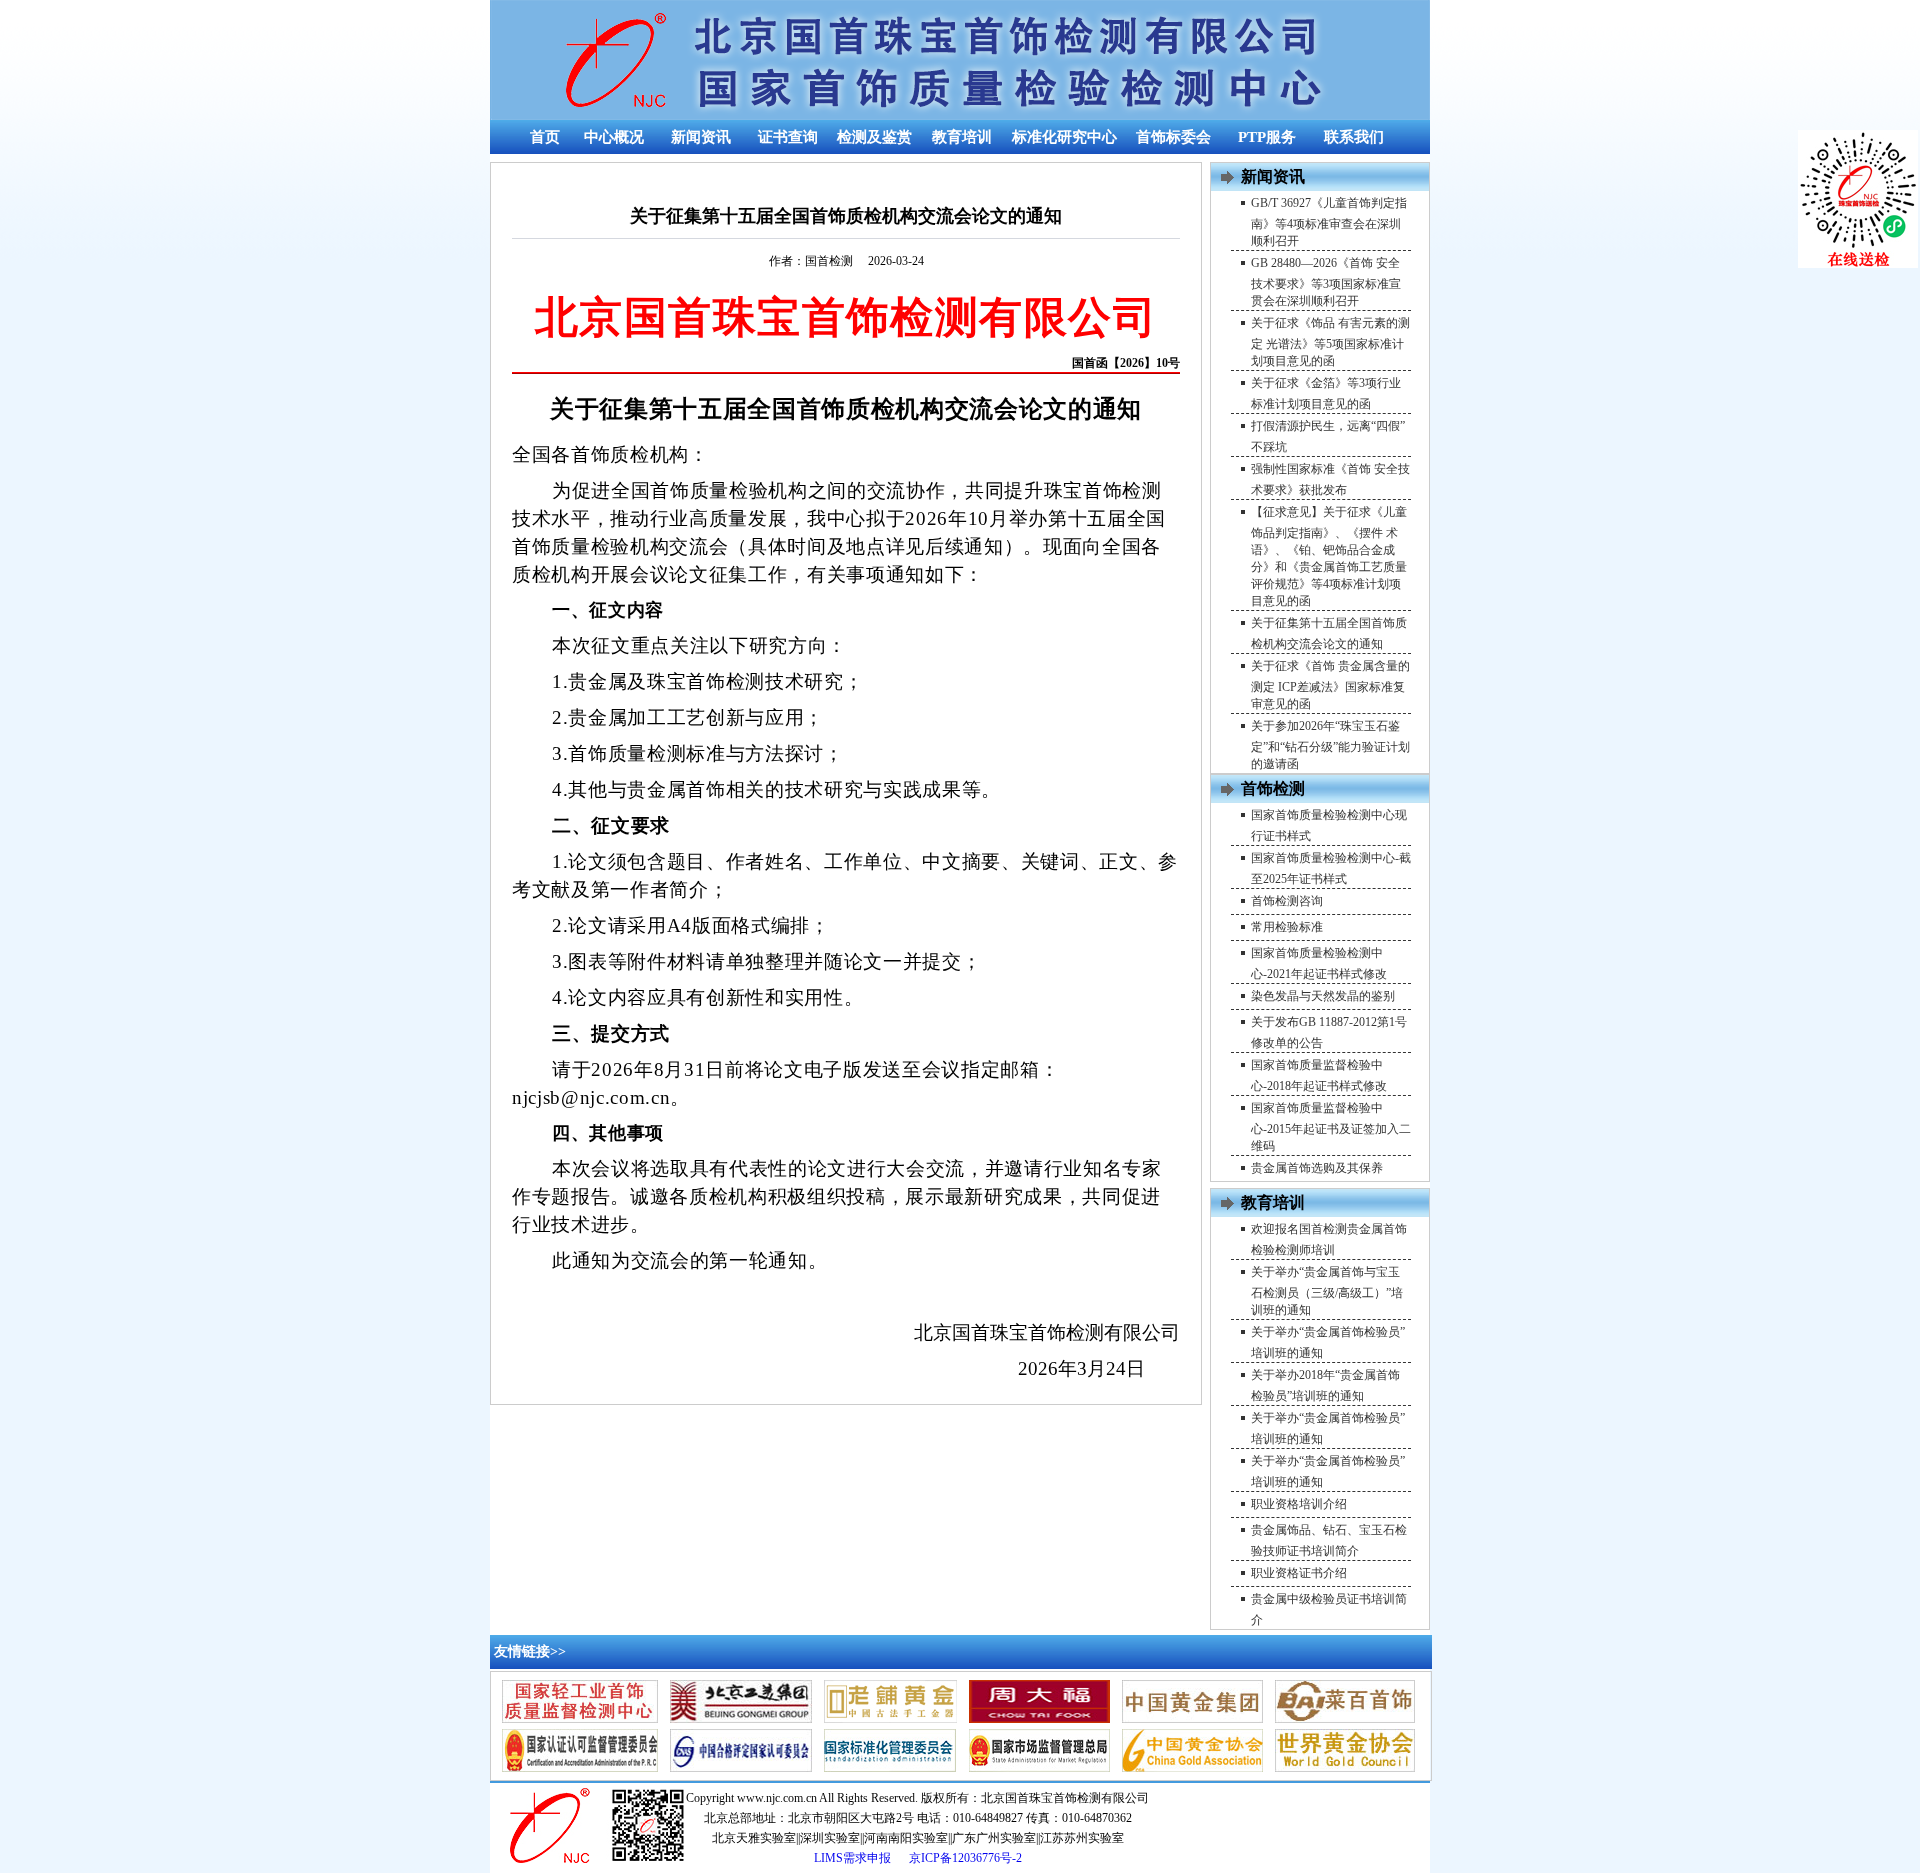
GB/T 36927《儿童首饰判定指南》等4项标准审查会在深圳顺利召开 (1329, 222)
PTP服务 (1267, 137)
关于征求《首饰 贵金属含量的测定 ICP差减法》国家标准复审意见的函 (1330, 685)
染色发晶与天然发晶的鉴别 (1323, 996)
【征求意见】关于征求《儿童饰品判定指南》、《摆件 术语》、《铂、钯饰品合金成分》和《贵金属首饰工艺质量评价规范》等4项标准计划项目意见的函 (1329, 556)
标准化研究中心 (1064, 137)
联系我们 (1354, 137)
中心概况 (614, 137)
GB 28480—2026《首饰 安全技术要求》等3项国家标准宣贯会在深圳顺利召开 (1326, 282)
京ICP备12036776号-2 (965, 1858)
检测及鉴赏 (874, 137)
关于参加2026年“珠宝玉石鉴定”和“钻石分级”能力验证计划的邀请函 (1330, 745)
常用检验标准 (1287, 927)
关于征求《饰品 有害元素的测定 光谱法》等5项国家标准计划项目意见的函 (1330, 342)
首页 (545, 137)
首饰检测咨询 (1287, 901)
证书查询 (788, 137)
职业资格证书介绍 (1299, 1573)
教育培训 (962, 137)
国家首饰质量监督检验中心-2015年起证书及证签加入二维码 (1331, 1127)
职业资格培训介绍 (1299, 1504)
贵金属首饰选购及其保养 (1317, 1168)
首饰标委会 (1173, 137)
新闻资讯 (701, 137)
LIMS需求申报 (854, 1858)
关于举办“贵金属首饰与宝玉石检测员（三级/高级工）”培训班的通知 (1327, 1291)
